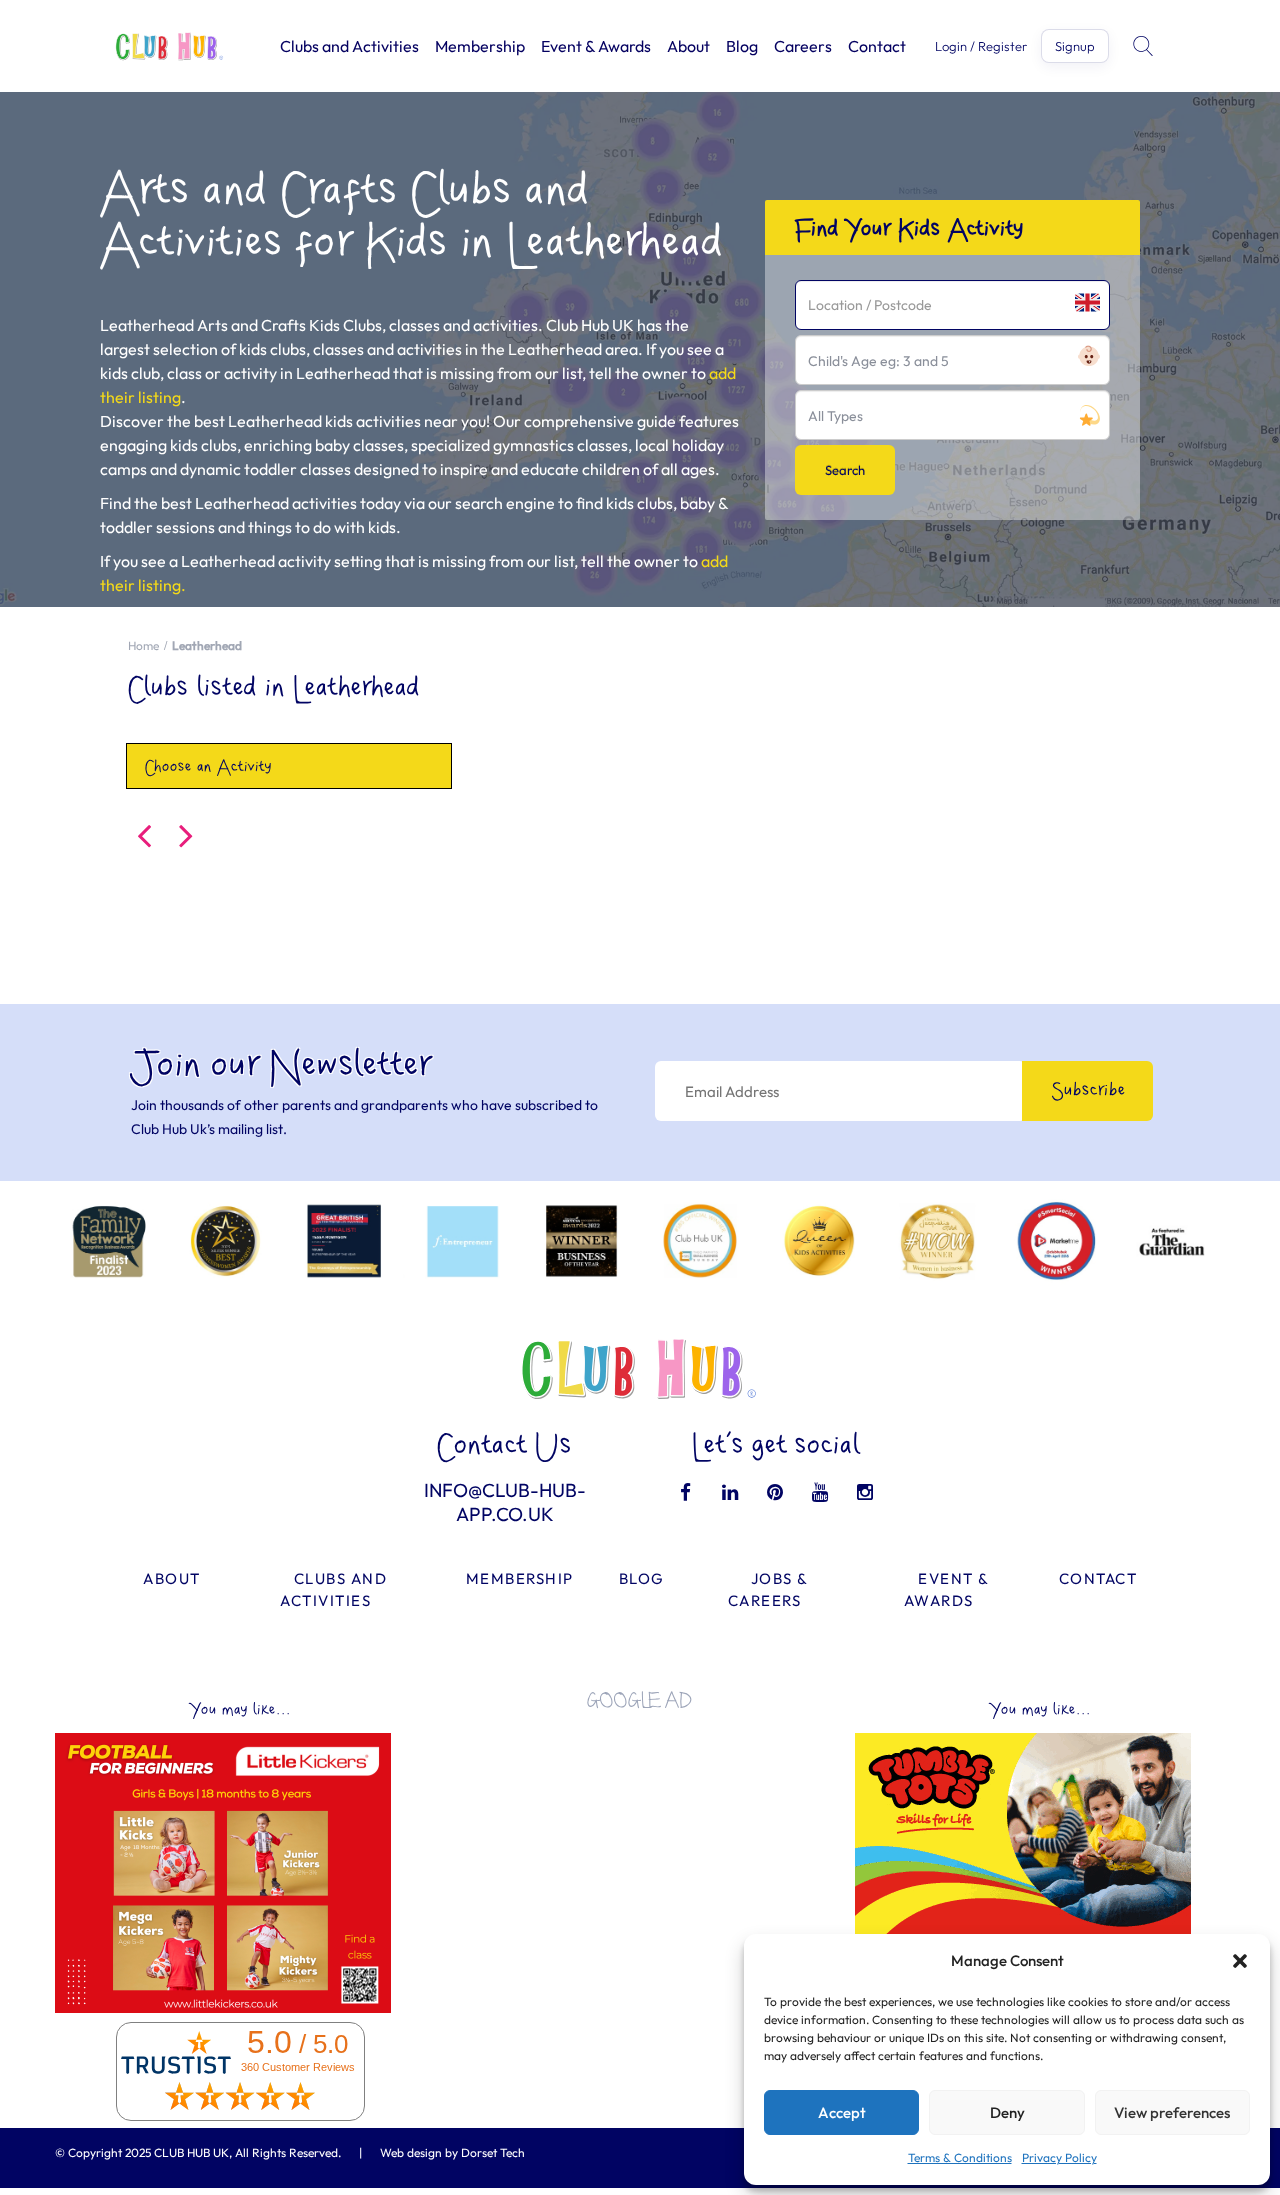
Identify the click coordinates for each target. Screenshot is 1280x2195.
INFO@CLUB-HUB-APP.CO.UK (505, 1502)
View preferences (1172, 2112)
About (688, 46)
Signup (1075, 46)
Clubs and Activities (349, 46)
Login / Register (981, 46)
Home (143, 645)
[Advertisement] (640, 1865)
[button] (1240, 1961)
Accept (842, 2112)
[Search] (1145, 46)
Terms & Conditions (960, 2157)
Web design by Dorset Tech (452, 2152)
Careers (803, 46)
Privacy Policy (1059, 2157)
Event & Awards (596, 46)
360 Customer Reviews (298, 2067)
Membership (480, 46)
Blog (742, 46)
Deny (1007, 2112)
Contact (877, 46)
